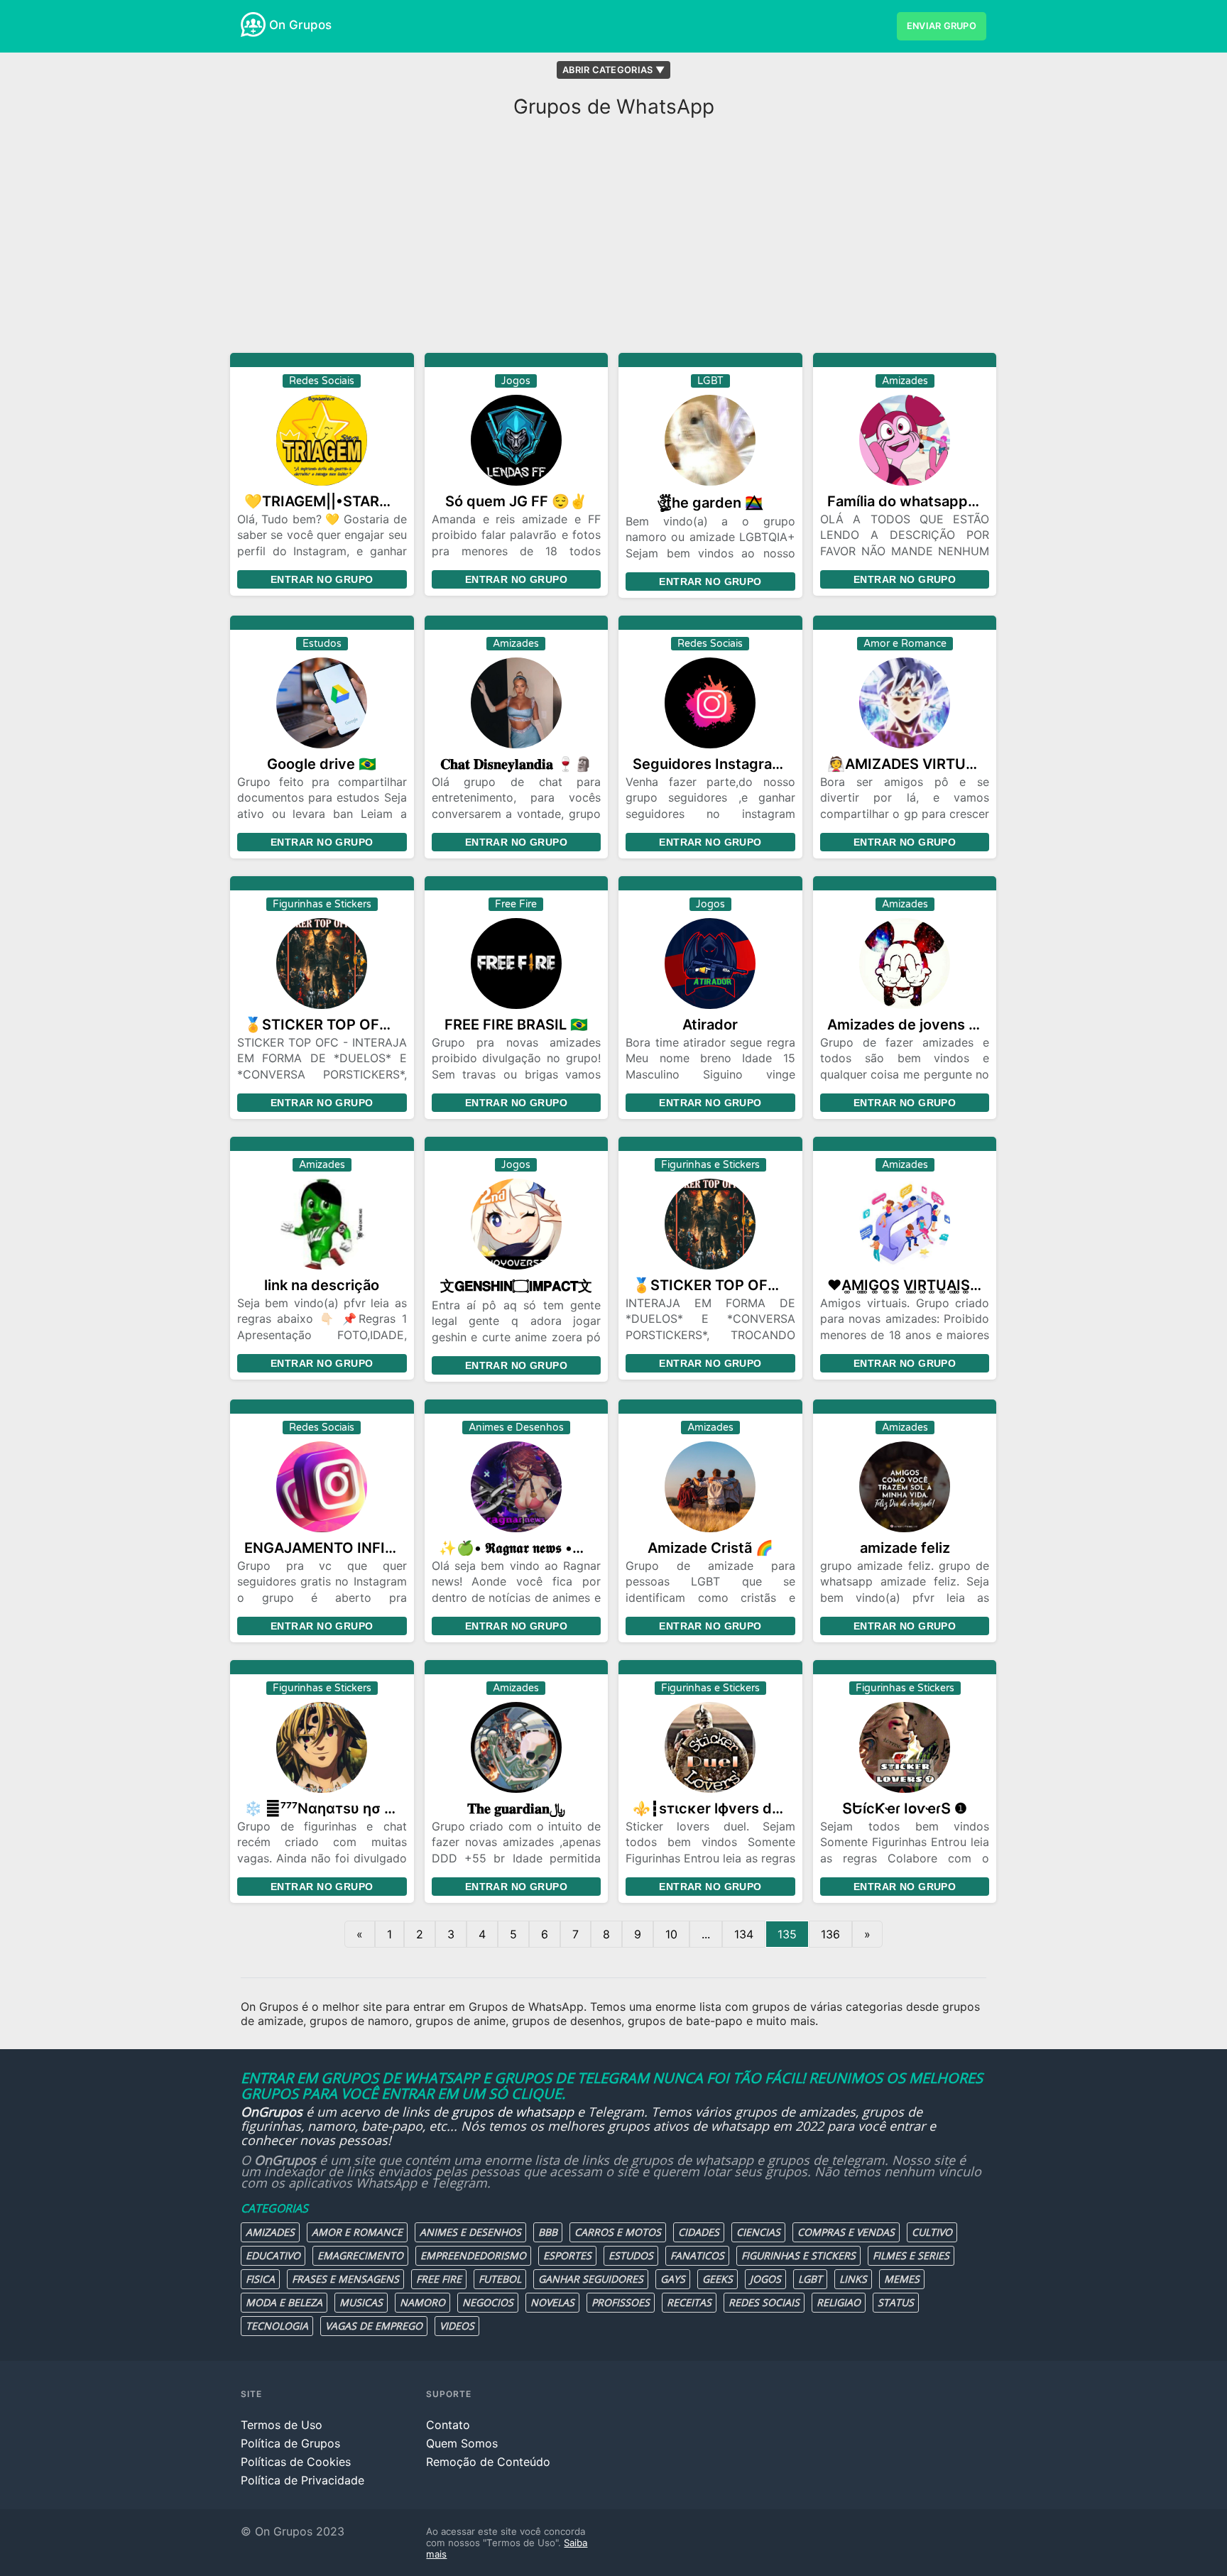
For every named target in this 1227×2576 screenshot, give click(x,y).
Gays (673, 2279)
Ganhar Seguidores (591, 2279)
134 (744, 1934)
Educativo (273, 2255)
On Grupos (300, 25)
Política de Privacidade (302, 2480)
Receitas (689, 2302)
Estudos (631, 2255)
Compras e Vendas (846, 2232)
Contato (448, 2425)
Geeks (718, 2279)
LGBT (810, 2279)
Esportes (567, 2255)
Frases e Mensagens (345, 2279)
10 (671, 1934)
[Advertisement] (613, 239)
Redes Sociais (764, 2302)
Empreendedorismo (473, 2255)
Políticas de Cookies (296, 2462)
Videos (457, 2326)
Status (896, 2302)
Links (853, 2279)
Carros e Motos (618, 2232)
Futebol (500, 2279)
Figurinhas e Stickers (798, 2255)
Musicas (361, 2302)
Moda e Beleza (284, 2302)
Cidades (699, 2232)
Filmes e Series (911, 2255)
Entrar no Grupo (322, 579)
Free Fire (439, 2279)
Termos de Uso (282, 2425)
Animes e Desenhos (470, 2232)
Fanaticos (697, 2255)
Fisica (260, 2279)
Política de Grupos (290, 2443)
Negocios (488, 2302)
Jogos (765, 2279)
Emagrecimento (360, 2255)
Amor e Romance (357, 2232)
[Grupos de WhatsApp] (253, 24)
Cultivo (932, 2232)
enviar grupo (942, 26)
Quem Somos (462, 2443)
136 (830, 1934)
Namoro (422, 2302)
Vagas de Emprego (374, 2326)
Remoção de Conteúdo (488, 2462)
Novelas (552, 2302)
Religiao (839, 2302)
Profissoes (621, 2302)
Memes (902, 2279)
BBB (548, 2232)
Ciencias (758, 2232)
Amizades (270, 2232)
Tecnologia (277, 2326)
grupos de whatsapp (513, 2112)
